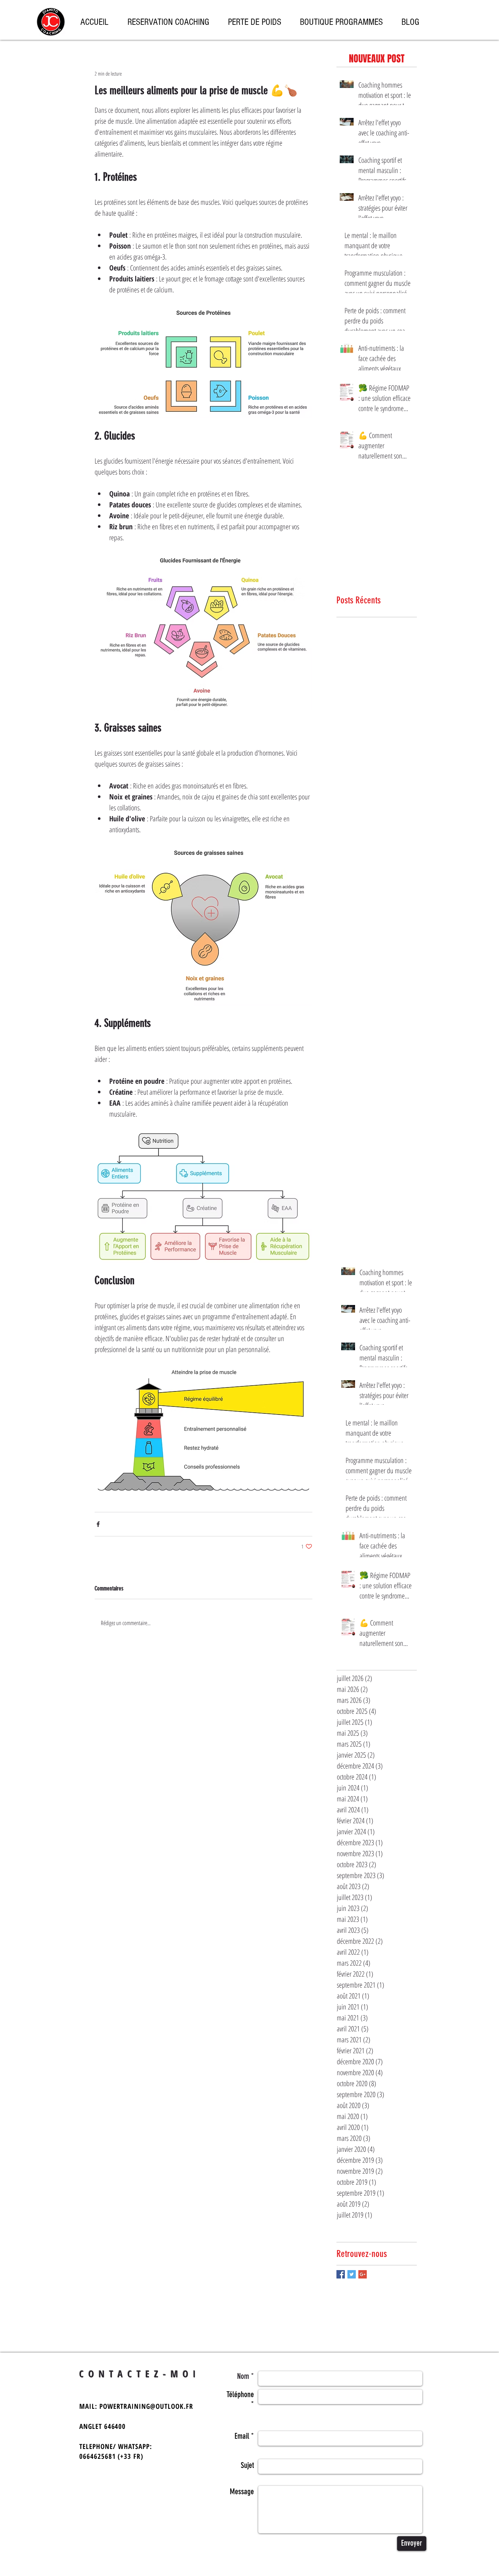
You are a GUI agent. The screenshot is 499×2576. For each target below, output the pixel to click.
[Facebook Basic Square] (341, 2274)
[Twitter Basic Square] (352, 2274)
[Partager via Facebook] (98, 1524)
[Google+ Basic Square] (363, 2274)
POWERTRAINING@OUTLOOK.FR (146, 2406)
